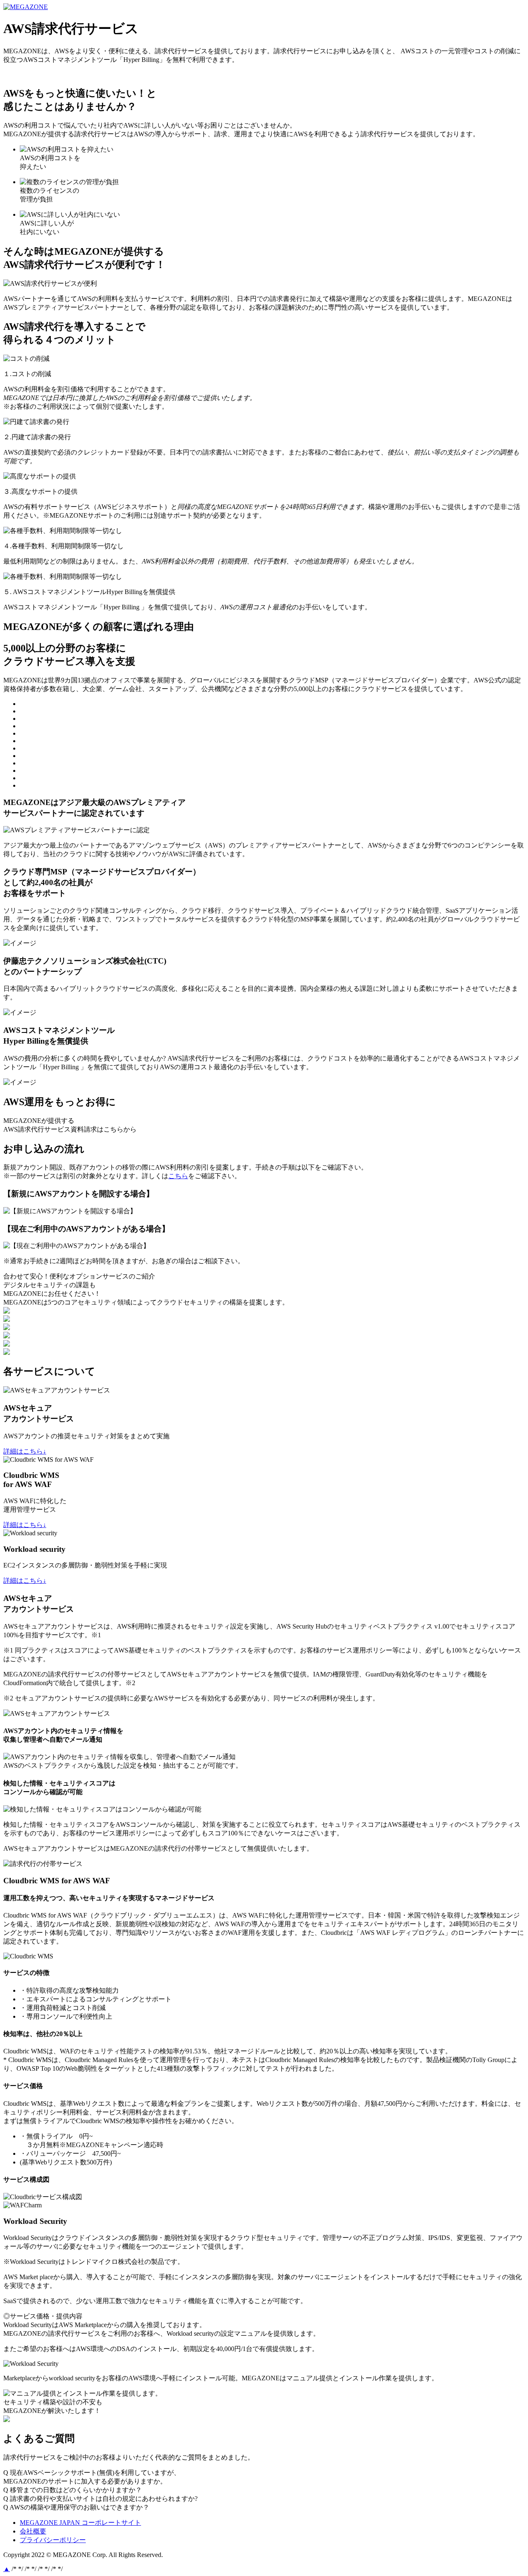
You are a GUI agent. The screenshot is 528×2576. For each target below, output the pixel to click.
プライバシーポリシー (53, 2540)
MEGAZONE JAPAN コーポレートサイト (109, 7)
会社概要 (33, 2531)
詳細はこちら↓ (25, 1451)
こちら (178, 1176)
